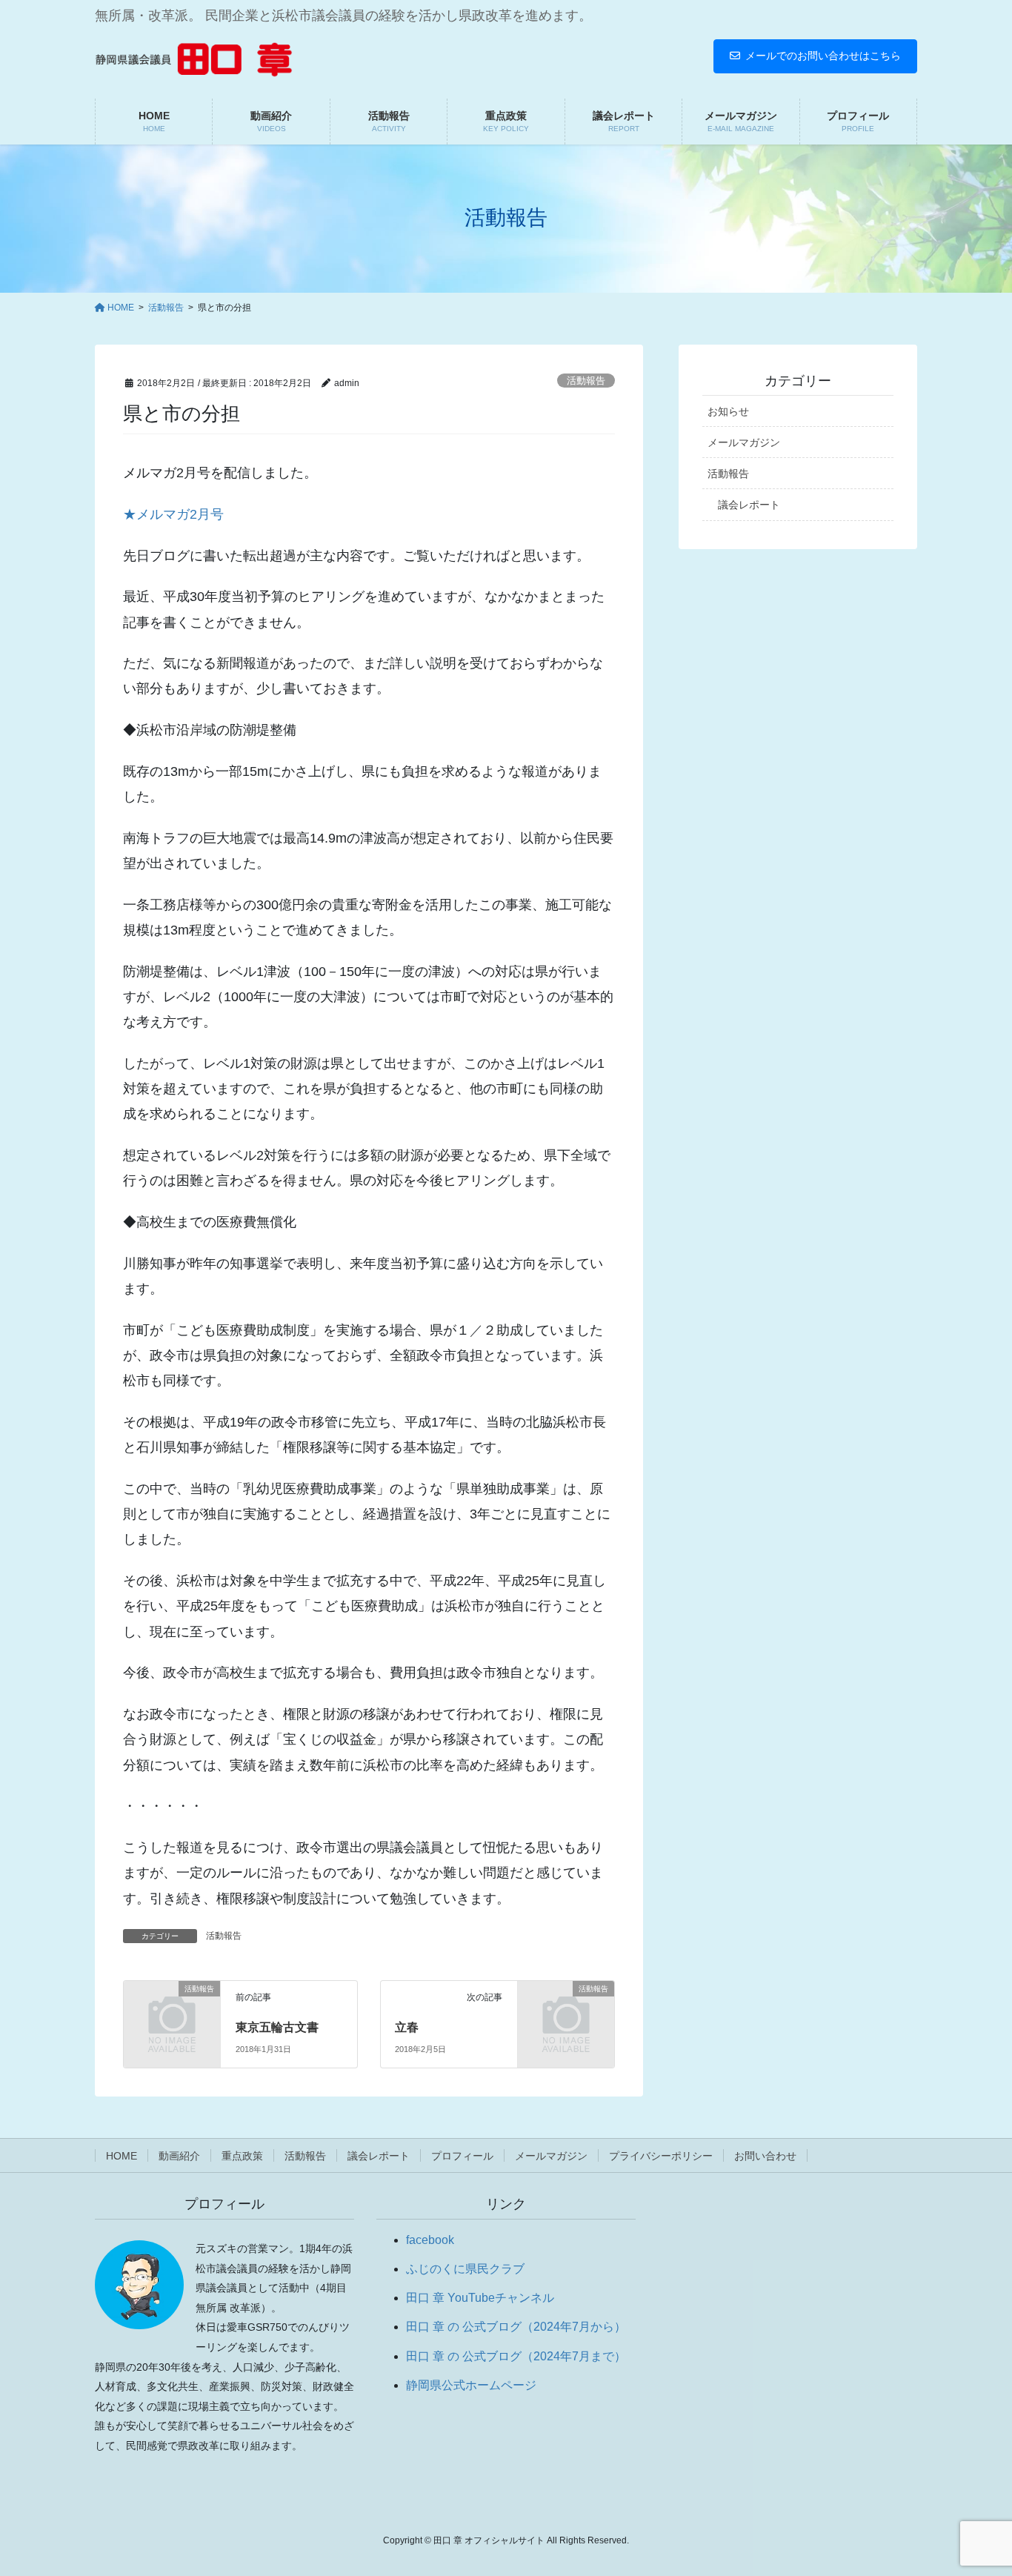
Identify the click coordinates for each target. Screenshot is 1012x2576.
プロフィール (462, 2156)
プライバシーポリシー (661, 2156)
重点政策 (242, 2156)
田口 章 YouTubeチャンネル (480, 2298)
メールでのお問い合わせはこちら (823, 56)
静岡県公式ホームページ (471, 2385)
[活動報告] (172, 2010)
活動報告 (586, 381)
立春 (407, 2027)
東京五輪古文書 (277, 2027)
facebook (430, 2240)
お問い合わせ (765, 2156)
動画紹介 (179, 2156)
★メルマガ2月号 (173, 514)
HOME (121, 2156)
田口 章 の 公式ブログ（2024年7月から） (516, 2327)
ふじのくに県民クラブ (465, 2269)
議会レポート (749, 505)
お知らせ (728, 411)
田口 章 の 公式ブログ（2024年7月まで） (516, 2356)
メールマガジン (744, 442)
